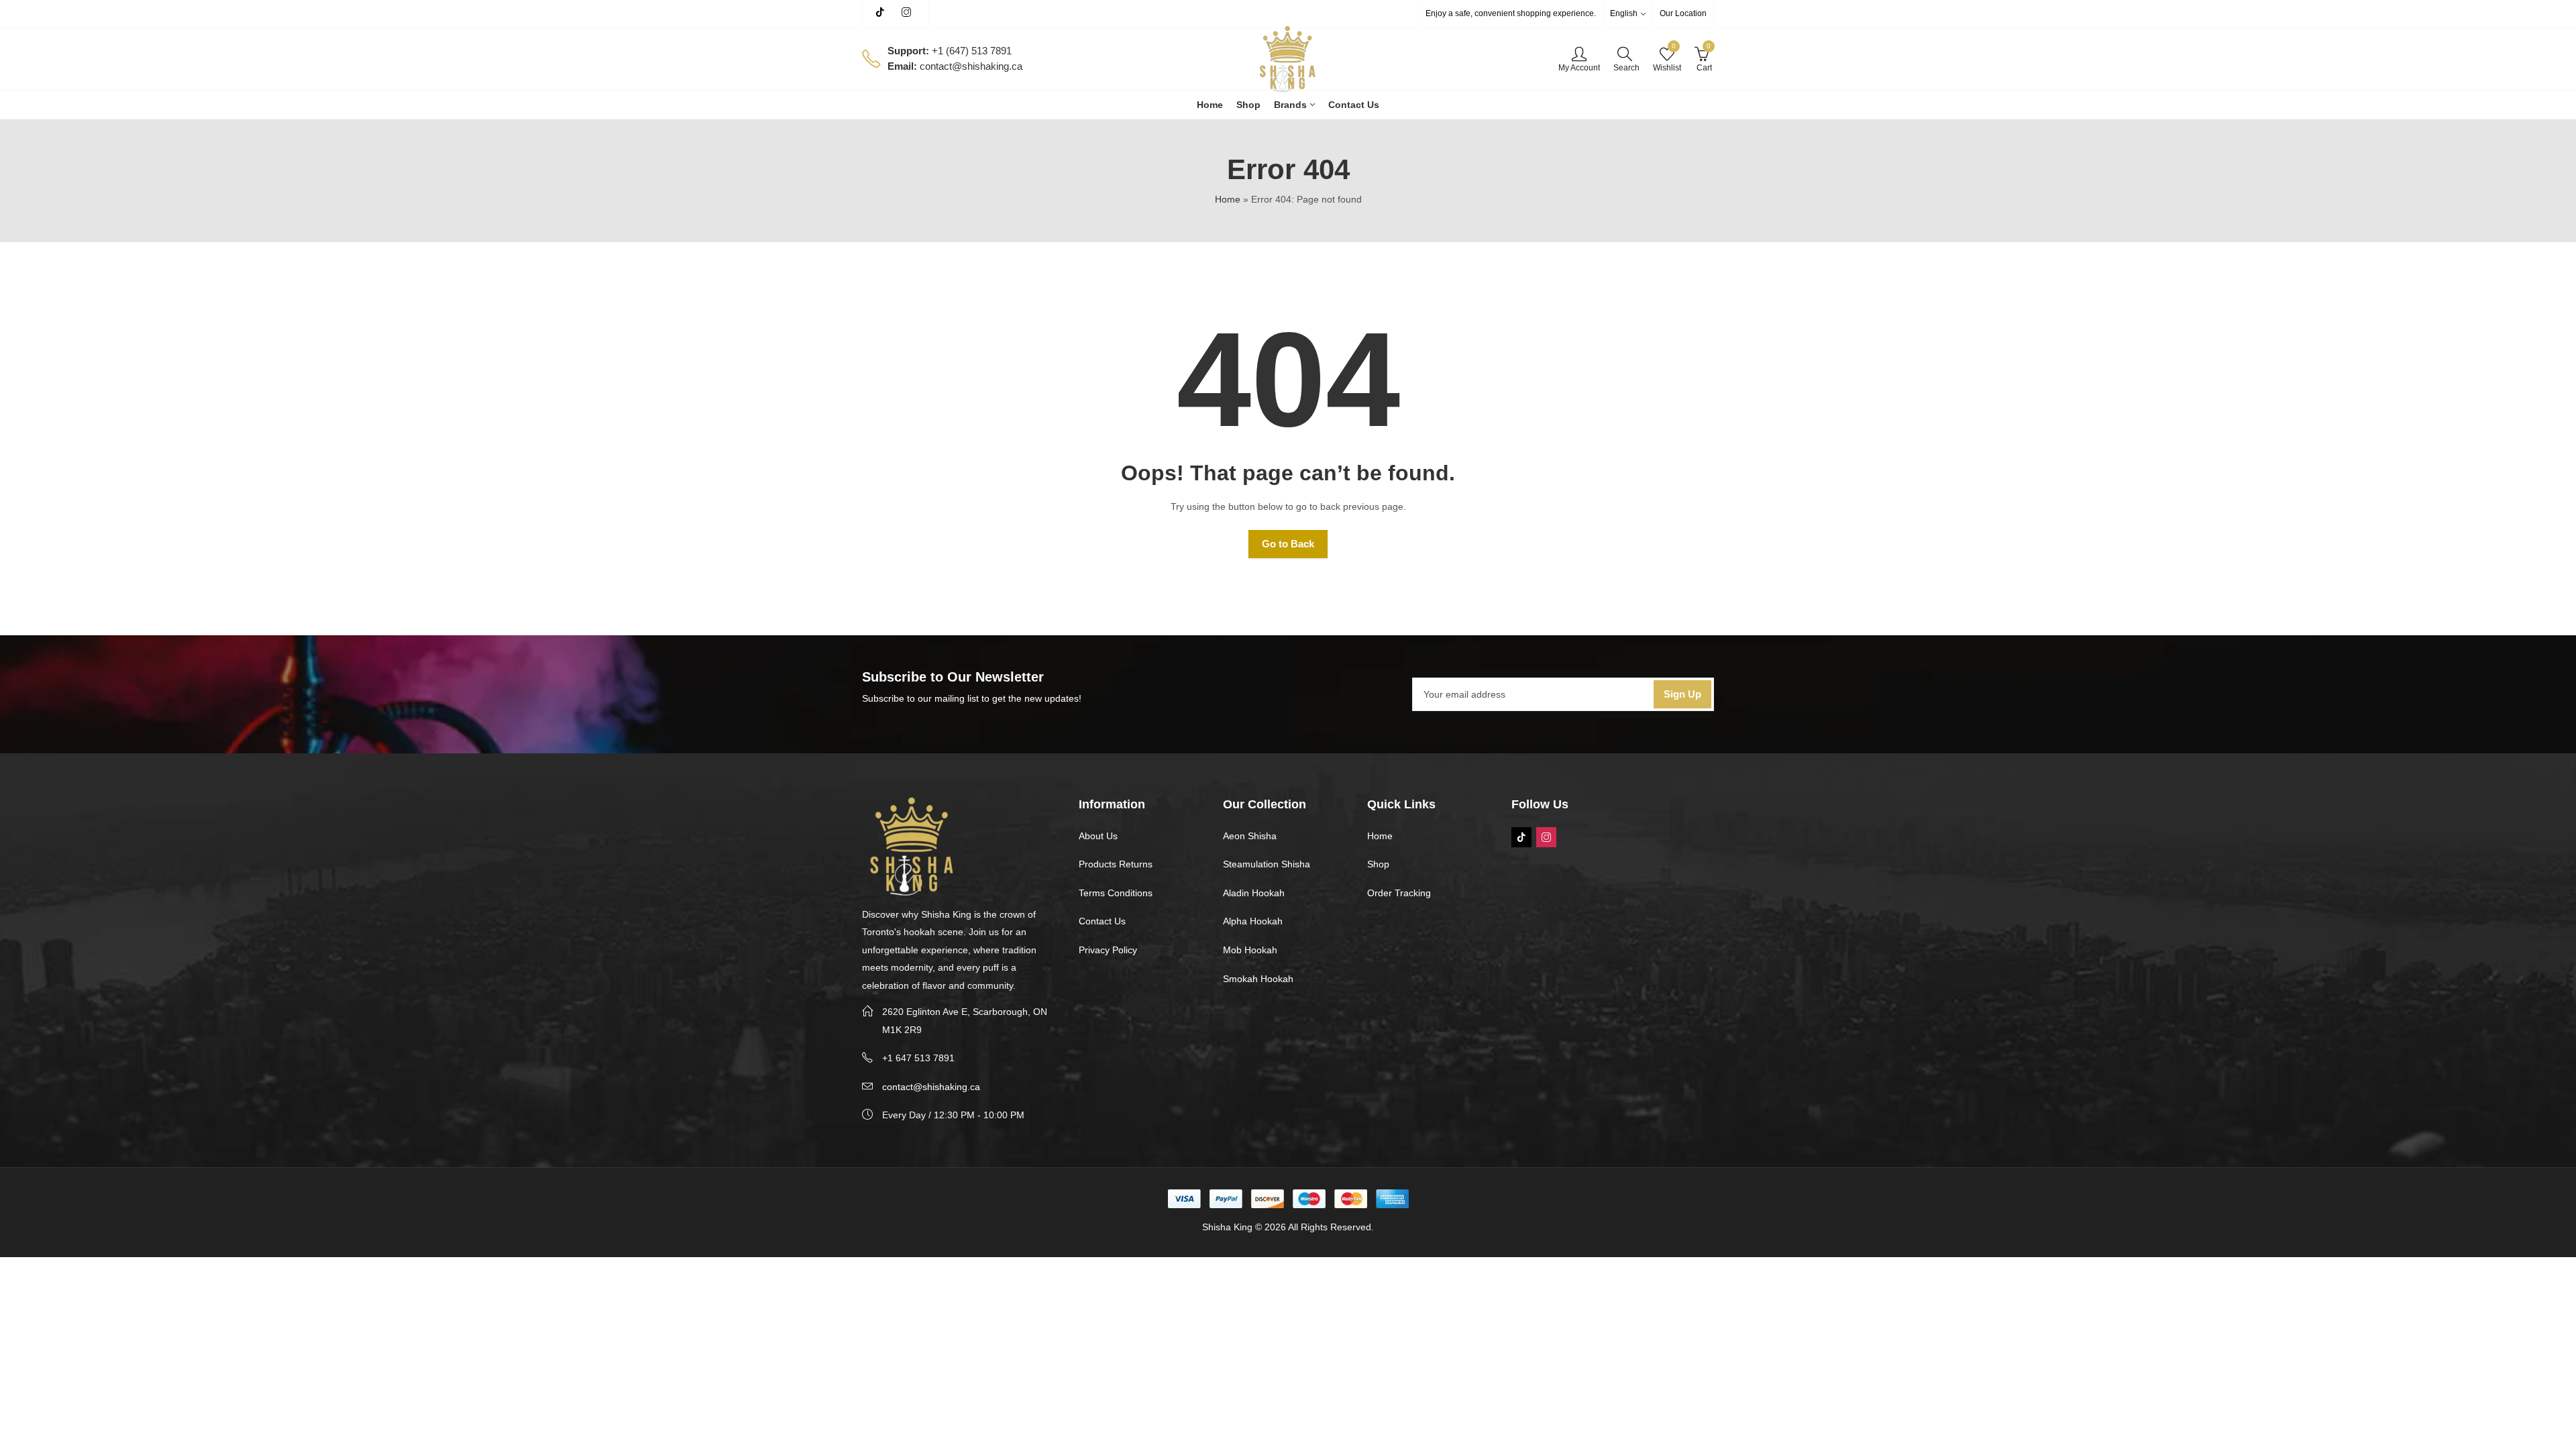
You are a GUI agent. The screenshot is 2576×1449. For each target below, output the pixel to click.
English (1624, 13)
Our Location (1683, 13)
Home (1228, 199)
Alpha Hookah (1253, 921)
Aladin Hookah (1254, 893)
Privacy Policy (1108, 950)
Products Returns (1116, 864)
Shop (1378, 864)
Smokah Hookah (1258, 979)
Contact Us (1102, 921)
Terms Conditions (1116, 893)
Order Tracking (1399, 893)
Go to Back (1288, 544)
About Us (1098, 836)
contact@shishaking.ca (931, 1087)
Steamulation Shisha (1267, 864)
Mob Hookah (1250, 950)
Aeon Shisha (1250, 836)
